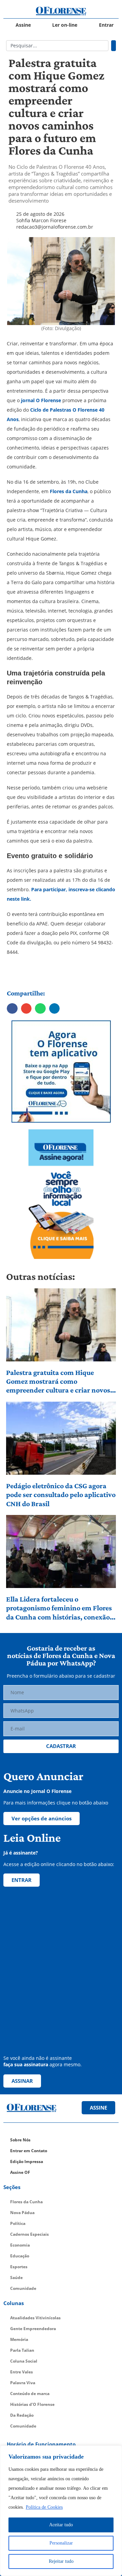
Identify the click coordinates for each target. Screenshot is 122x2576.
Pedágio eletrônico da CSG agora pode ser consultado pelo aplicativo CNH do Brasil (61, 1495)
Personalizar (61, 2543)
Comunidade (23, 2288)
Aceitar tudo (61, 2525)
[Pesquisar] (114, 46)
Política (18, 2223)
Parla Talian (22, 2350)
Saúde (16, 2278)
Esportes (19, 2267)
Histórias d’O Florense (32, 2404)
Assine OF (20, 2172)
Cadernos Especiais (29, 2234)
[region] (61, 2511)
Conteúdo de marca (30, 2394)
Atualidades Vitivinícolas (35, 2318)
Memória (19, 2339)
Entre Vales (22, 2372)
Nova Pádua (22, 2213)
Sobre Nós (20, 2140)
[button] (12, 1009)
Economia (20, 2245)
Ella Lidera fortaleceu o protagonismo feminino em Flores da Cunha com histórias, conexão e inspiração (60, 1608)
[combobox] (57, 46)
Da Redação (22, 2415)
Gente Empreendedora (33, 2329)
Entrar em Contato (29, 2151)
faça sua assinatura (26, 2064)
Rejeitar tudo (61, 2561)
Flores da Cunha (68, 491)
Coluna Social (24, 2361)
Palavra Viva (23, 2383)
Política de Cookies (44, 2507)
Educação (20, 2256)
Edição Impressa (27, 2161)
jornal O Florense (40, 400)
